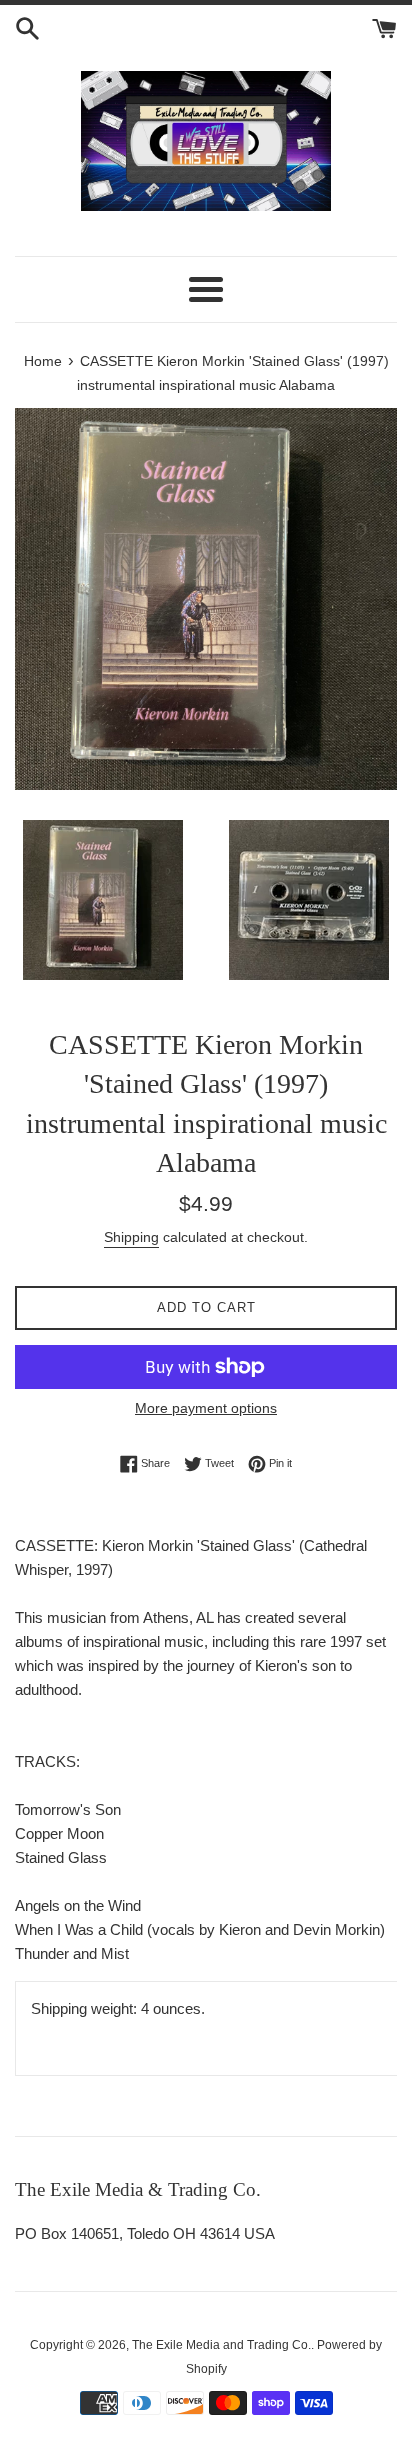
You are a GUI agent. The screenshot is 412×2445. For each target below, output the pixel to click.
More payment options (206, 1408)
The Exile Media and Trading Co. (221, 2345)
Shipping (131, 1237)
